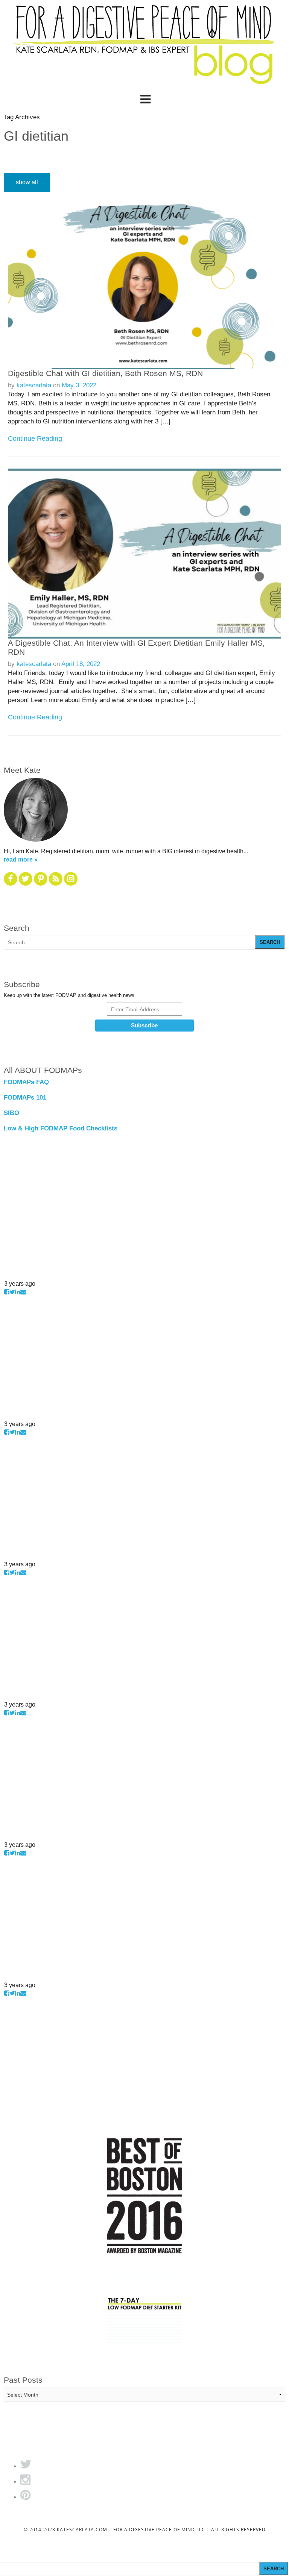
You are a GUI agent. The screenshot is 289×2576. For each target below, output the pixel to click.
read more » (21, 859)
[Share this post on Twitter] (12, 1292)
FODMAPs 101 (25, 1098)
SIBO (11, 1113)
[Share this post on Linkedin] (18, 1292)
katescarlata (34, 385)
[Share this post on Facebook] (7, 1292)
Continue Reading (35, 438)
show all (27, 182)
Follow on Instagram (28, 1275)
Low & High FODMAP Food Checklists (61, 1128)
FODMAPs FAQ (26, 1082)
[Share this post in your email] (23, 1292)
